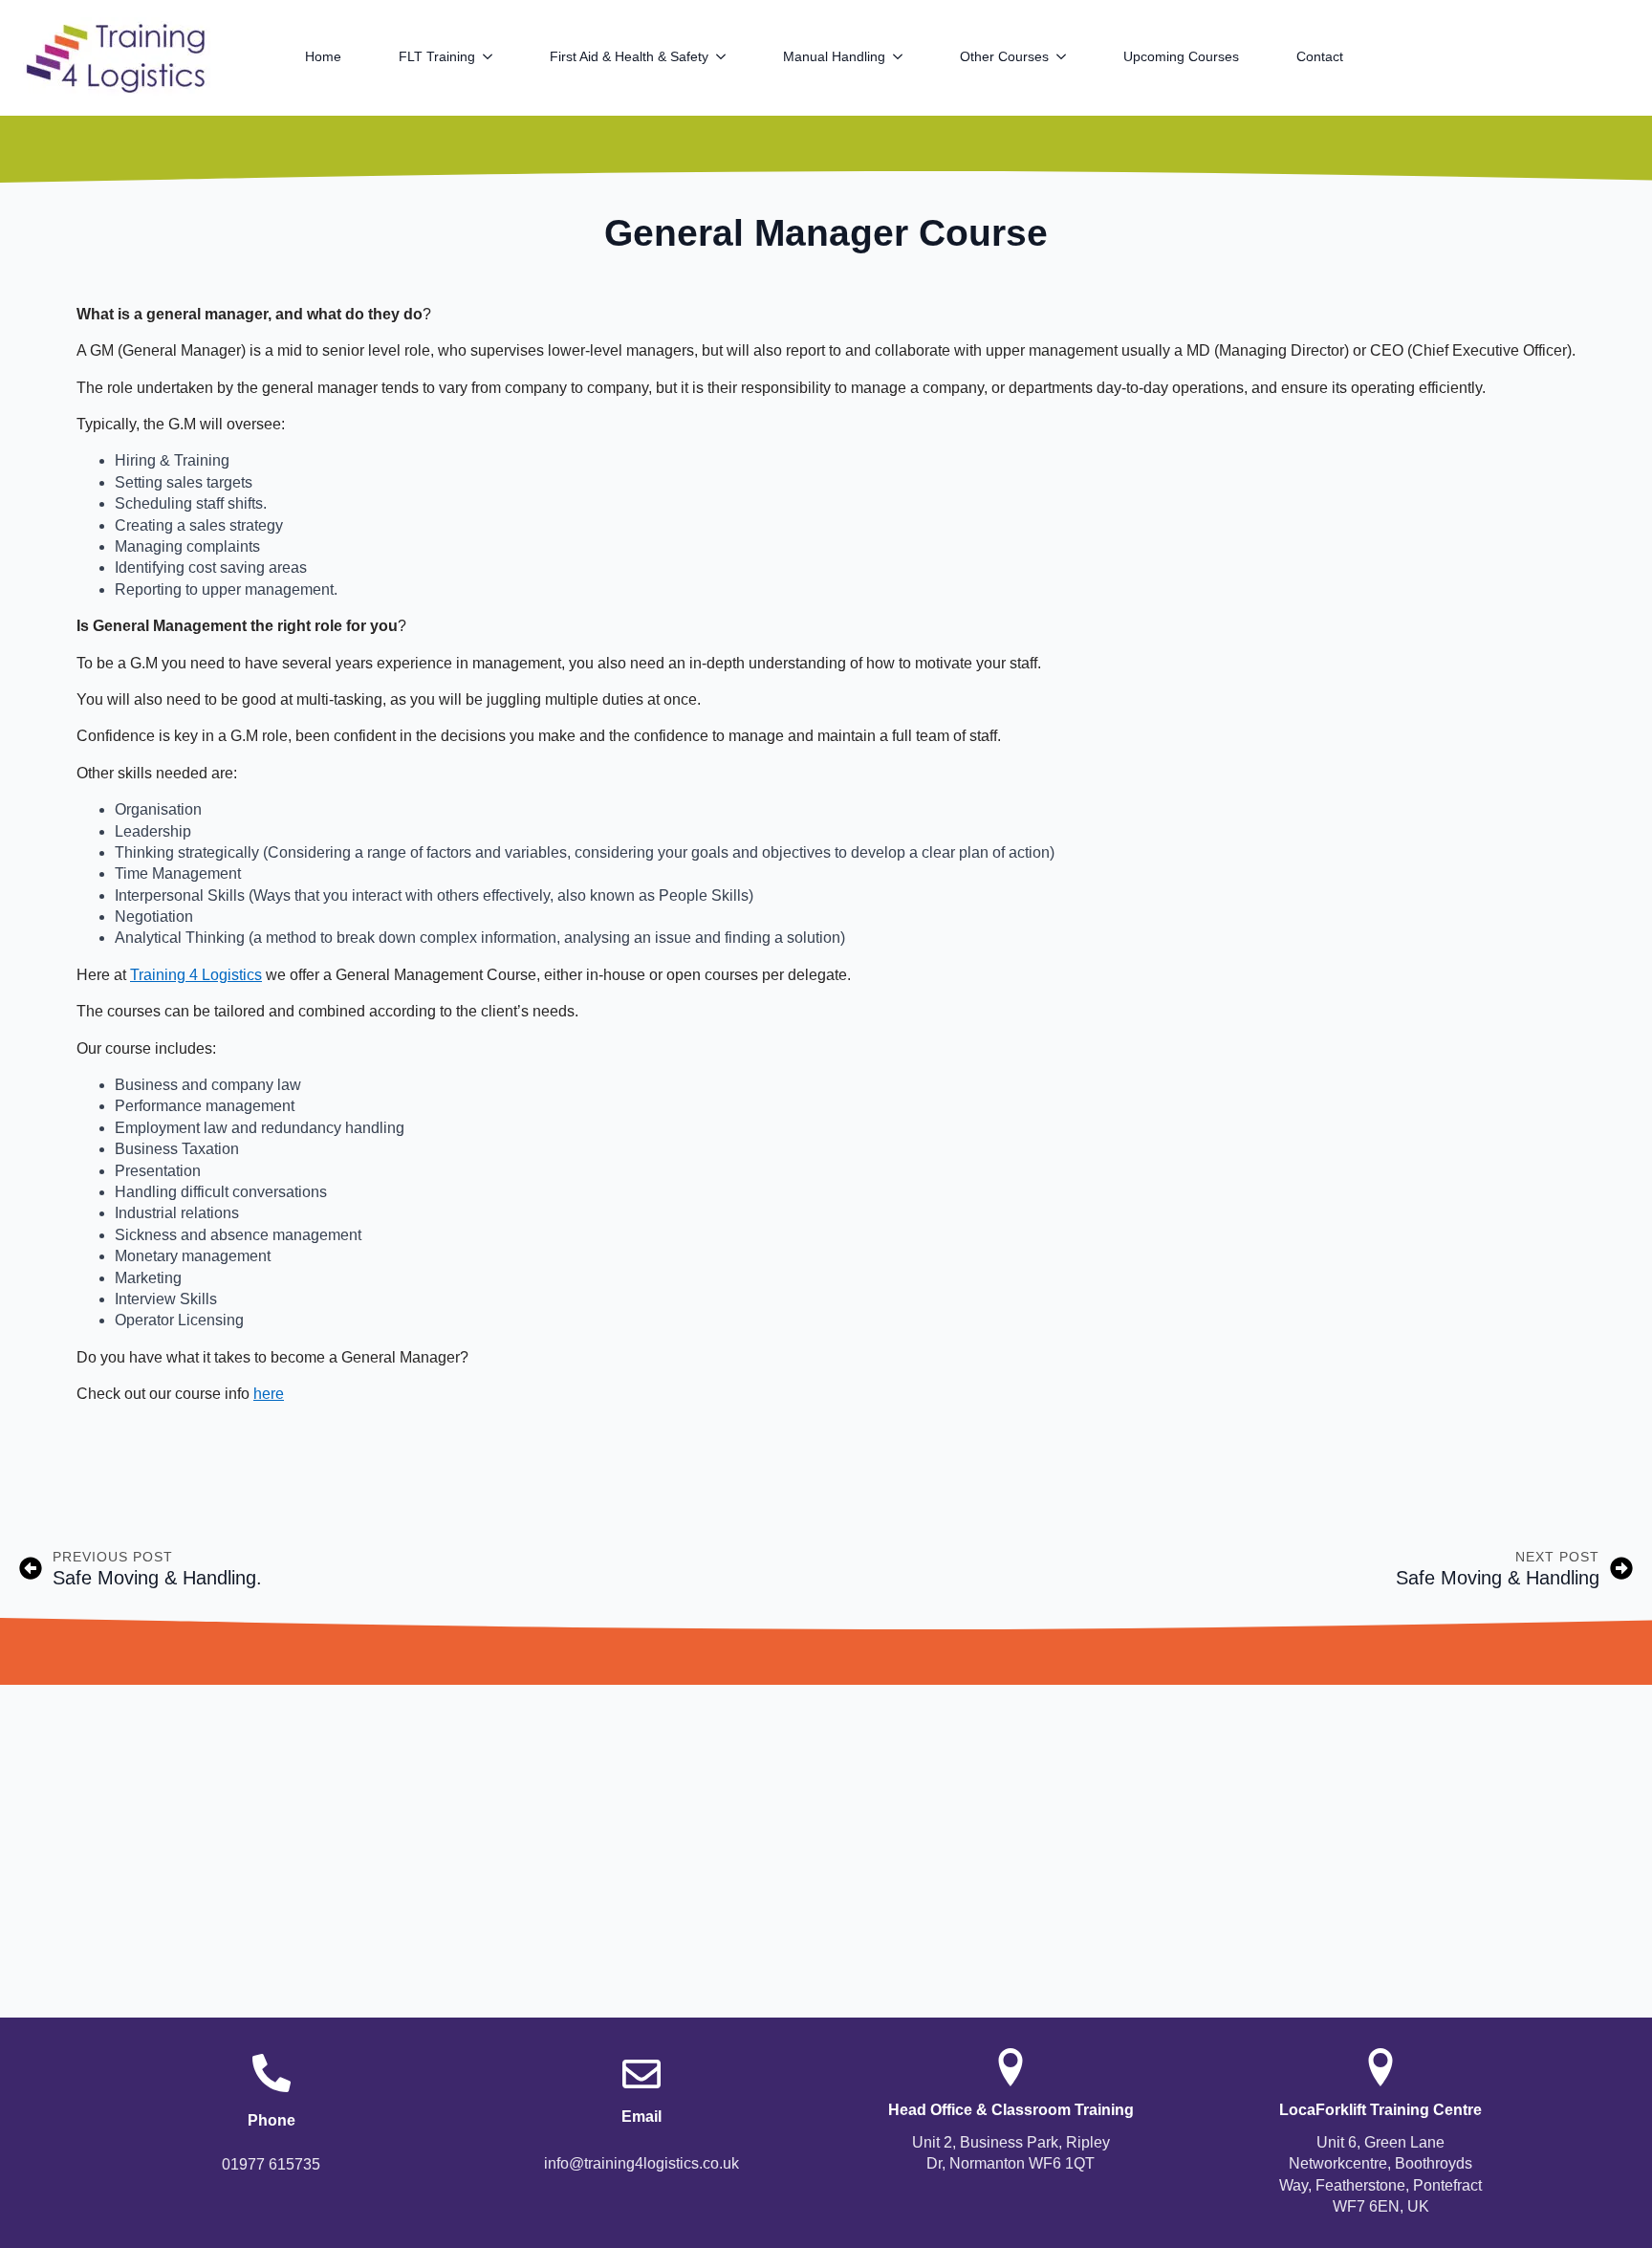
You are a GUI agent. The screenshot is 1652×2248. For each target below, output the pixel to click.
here (269, 1394)
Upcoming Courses (1181, 56)
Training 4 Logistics (196, 975)
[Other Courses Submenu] (1072, 56)
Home (323, 56)
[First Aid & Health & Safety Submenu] (731, 56)
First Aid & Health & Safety (629, 56)
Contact (1320, 56)
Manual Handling (834, 56)
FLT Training (437, 56)
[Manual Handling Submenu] (908, 56)
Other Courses (1004, 56)
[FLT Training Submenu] (498, 56)
